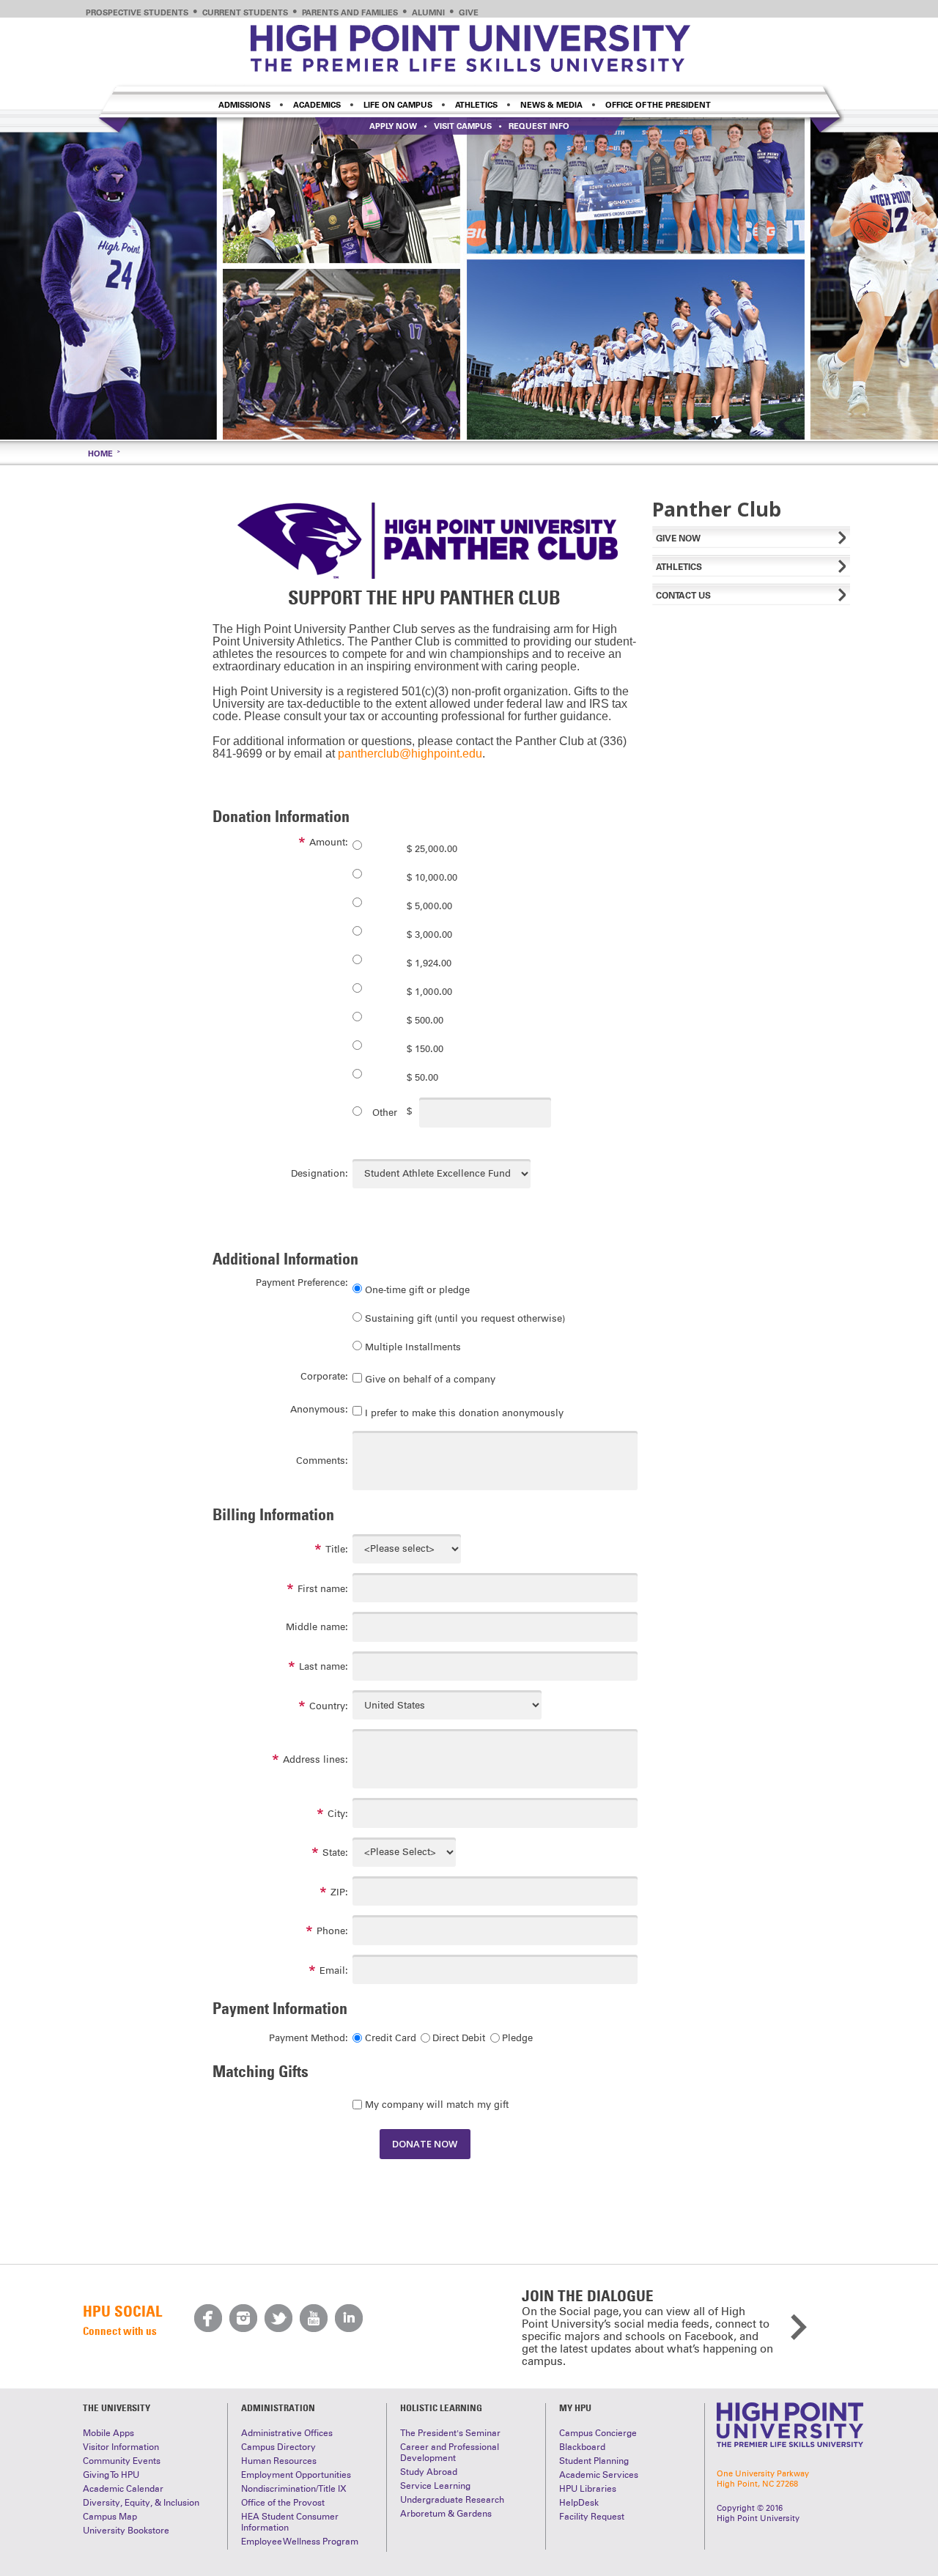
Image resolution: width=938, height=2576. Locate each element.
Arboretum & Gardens (446, 2514)
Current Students (245, 12)
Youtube (314, 2318)
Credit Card (391, 2038)
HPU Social (122, 2311)
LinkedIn (349, 2318)
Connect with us (120, 2331)
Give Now (678, 538)
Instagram (243, 2318)
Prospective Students (137, 12)
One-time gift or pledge (417, 1290)
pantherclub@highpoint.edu (410, 754)
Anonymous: (319, 1409)
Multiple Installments (413, 1347)
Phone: (332, 1931)
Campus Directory (278, 2447)
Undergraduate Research (452, 2500)
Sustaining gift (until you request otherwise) (465, 1318)
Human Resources (279, 2461)
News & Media (551, 105)
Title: (337, 1549)
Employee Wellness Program (300, 2542)
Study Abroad (429, 2472)
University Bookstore (126, 2531)
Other (385, 1113)
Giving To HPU (111, 2475)
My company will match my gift (437, 2105)
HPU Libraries (588, 2489)
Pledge (517, 2038)
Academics (317, 105)
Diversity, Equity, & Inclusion (141, 2503)
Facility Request (592, 2517)
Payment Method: (309, 2038)
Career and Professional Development (450, 2453)
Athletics (476, 105)
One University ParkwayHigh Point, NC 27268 (763, 2479)
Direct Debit (459, 2038)
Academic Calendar (123, 2489)
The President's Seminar (450, 2433)
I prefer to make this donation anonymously (464, 1412)
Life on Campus (398, 105)
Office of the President (658, 105)
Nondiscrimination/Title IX (294, 2489)
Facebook (208, 2318)
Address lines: (315, 1759)
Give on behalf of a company (430, 1379)
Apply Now (393, 126)
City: (338, 1814)
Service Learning (435, 2486)
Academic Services (599, 2475)
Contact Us (683, 595)
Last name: (324, 1666)
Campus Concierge (598, 2433)
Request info (539, 126)
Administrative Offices (287, 2433)
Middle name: (317, 1627)
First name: (323, 1589)
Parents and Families (350, 12)
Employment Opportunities (296, 2475)
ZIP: (339, 1892)
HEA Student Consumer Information (290, 2522)
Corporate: (324, 1376)
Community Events (122, 2461)
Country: (329, 1706)
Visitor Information (121, 2447)
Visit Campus (463, 126)
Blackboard (582, 2447)
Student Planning (594, 2461)
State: (335, 1853)
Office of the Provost (283, 2503)
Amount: (329, 842)
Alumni (428, 12)
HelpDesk (579, 2503)
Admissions (244, 105)
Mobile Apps (108, 2433)
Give (469, 12)
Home (100, 454)
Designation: (320, 1173)
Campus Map (110, 2517)
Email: (334, 1970)
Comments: (322, 1461)
